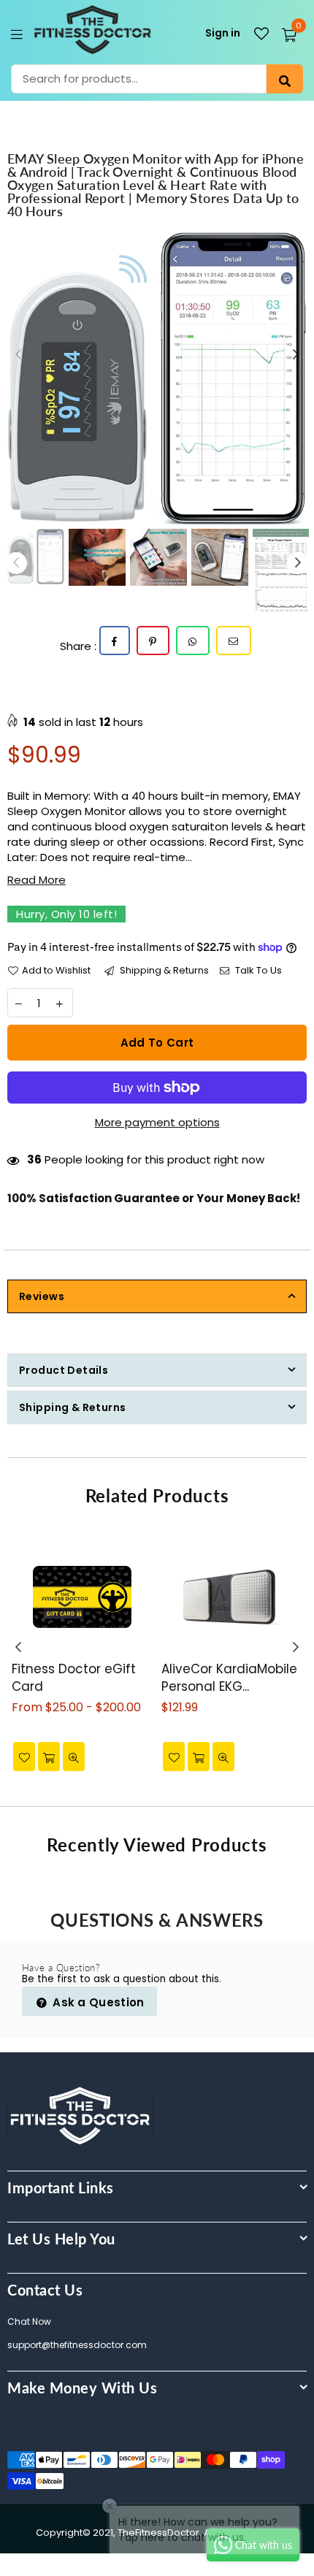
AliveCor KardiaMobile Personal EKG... (229, 1678)
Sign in (223, 33)
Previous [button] (18, 355)
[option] (157, 378)
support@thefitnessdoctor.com (77, 2345)
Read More (37, 880)
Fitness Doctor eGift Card (74, 1678)
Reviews (42, 1296)
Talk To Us (257, 971)
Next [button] (296, 355)
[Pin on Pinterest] (153, 641)
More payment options (157, 1122)
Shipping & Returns (163, 971)
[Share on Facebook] (115, 641)
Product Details (64, 1370)
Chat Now (29, 2321)
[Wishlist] (261, 34)
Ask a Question (97, 2002)
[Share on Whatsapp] (193, 641)
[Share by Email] (234, 641)
